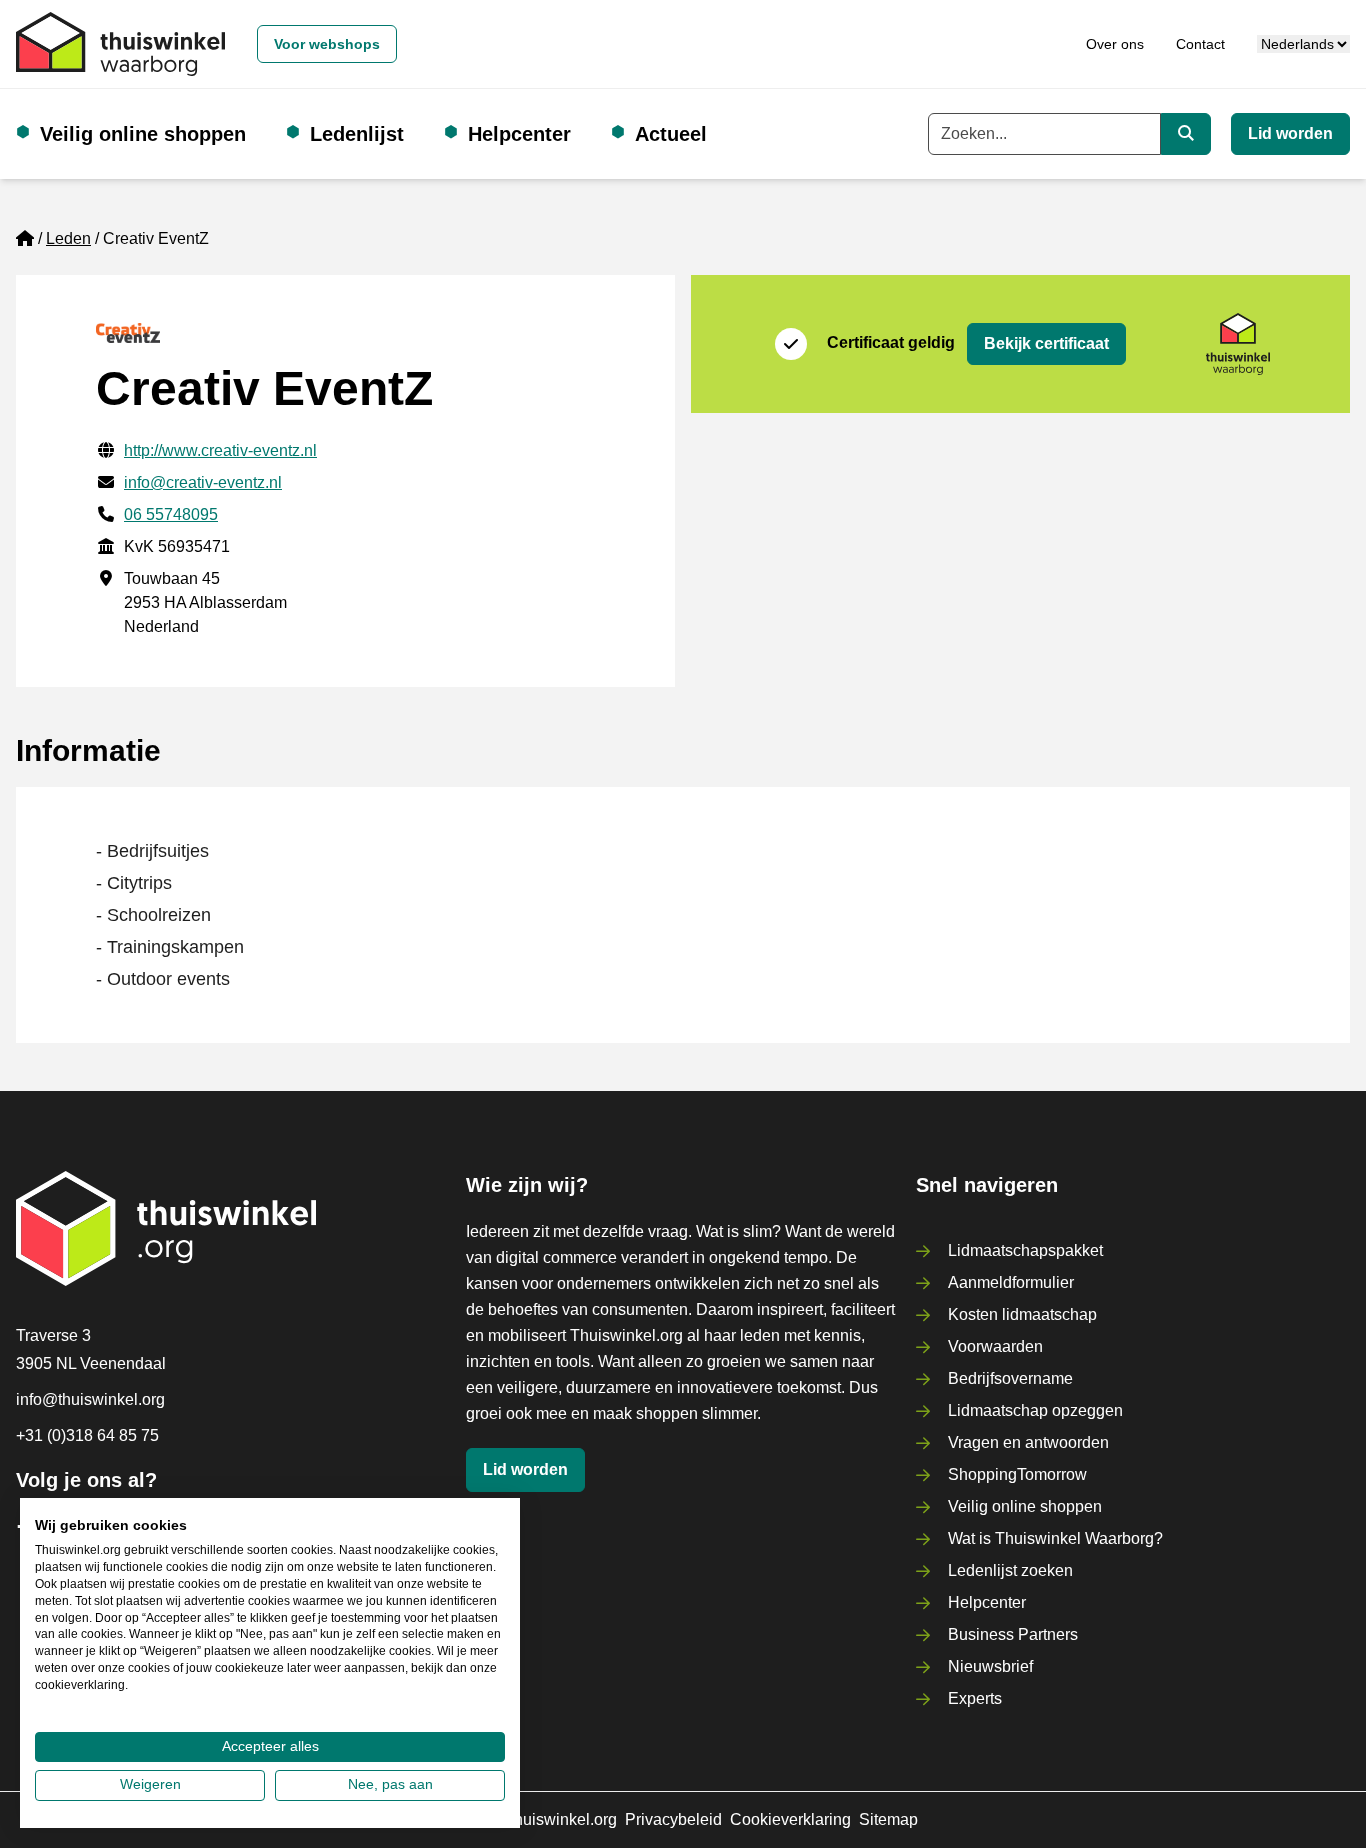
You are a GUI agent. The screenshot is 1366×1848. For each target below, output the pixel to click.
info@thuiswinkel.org (90, 1399)
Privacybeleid (673, 1819)
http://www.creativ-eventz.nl (220, 450)
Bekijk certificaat (1046, 343)
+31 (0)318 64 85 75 (87, 1435)
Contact (1200, 44)
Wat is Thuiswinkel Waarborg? (1055, 1538)
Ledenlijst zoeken (1010, 1570)
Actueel (671, 134)
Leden (68, 238)
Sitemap (888, 1819)
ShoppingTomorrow (1017, 1474)
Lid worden (1290, 133)
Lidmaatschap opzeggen (1035, 1410)
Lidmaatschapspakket (1025, 1250)
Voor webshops (327, 44)
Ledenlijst (357, 134)
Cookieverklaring (790, 1819)
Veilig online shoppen (143, 134)
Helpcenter (519, 134)
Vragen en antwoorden (1028, 1442)
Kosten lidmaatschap (1022, 1314)
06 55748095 (171, 514)
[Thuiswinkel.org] (120, 44)
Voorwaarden (995, 1346)
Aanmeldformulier (1011, 1282)
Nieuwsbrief (990, 1666)
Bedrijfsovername (1010, 1378)
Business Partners (1013, 1634)
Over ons (1115, 44)
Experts (975, 1698)
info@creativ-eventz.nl (203, 482)
